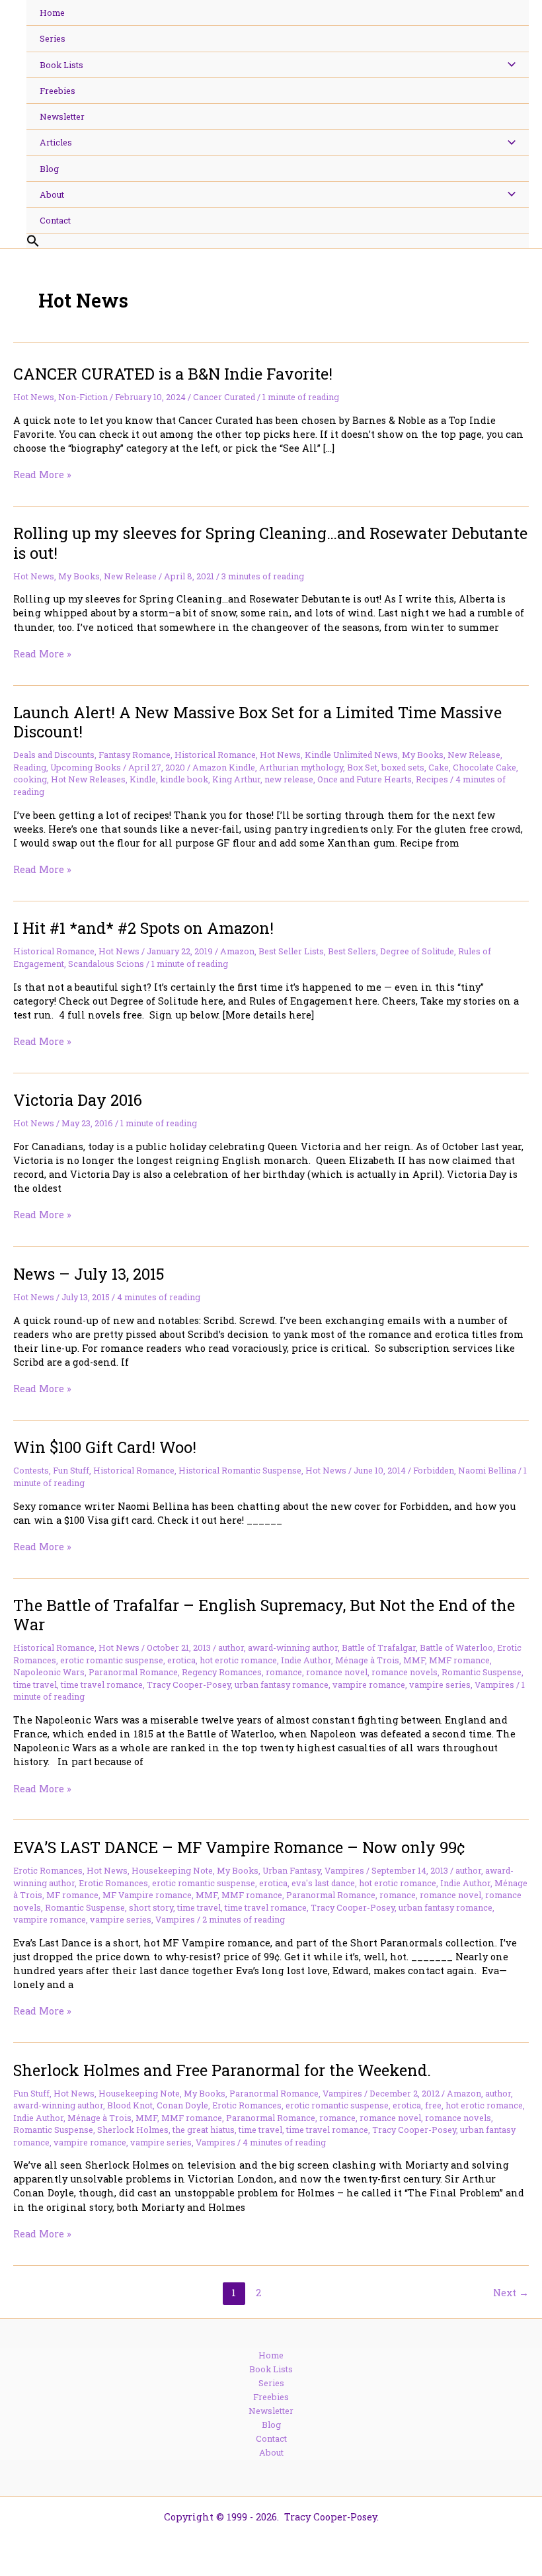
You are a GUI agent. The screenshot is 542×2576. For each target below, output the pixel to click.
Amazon (237, 951)
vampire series (440, 1684)
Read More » (42, 475)
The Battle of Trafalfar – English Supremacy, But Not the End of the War (264, 1614)
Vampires (494, 1684)
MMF (414, 1660)
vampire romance (369, 1684)
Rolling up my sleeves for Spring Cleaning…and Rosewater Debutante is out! (270, 542)
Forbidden (434, 1470)
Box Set (362, 767)
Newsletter (271, 2411)
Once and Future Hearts (365, 779)
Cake (439, 767)
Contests (31, 1470)
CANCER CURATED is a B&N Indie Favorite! (173, 373)
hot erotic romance (238, 1660)
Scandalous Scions (106, 964)
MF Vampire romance (147, 1895)
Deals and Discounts (54, 755)
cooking (30, 779)
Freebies (271, 2397)
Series (271, 2383)
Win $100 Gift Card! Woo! (105, 1447)
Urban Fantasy (291, 1870)
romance (284, 1672)
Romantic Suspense (482, 1672)
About (271, 2452)
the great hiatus (204, 2130)
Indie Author (306, 1660)
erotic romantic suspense (112, 1660)
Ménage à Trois (367, 1660)
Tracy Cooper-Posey (189, 1684)
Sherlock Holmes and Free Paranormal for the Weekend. (222, 2070)
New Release (130, 576)
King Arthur (236, 779)
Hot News (34, 397)
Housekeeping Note (172, 1870)
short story (151, 1907)
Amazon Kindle (224, 767)
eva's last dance (323, 1883)
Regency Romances (222, 1672)
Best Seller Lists (291, 951)
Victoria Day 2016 (78, 1100)
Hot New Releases (88, 779)
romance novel (337, 1672)
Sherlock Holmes (133, 2130)
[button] (278, 241)
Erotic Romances (48, 1870)
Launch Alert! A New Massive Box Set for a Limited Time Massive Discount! (257, 722)
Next (511, 2293)
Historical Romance (215, 755)
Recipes (432, 779)
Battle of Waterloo (456, 1647)
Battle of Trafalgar (379, 1647)
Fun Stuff (71, 1470)
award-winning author (293, 1647)
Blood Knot (130, 2105)
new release (289, 779)
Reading (30, 767)
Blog (271, 2425)
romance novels (405, 1672)
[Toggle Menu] (508, 65)
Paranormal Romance (133, 1672)
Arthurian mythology (301, 767)
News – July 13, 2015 (89, 1273)
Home (271, 2355)
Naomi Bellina (487, 1470)
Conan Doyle (182, 2105)
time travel (35, 1684)
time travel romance (102, 1684)
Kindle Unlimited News (351, 755)
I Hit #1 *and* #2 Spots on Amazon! (143, 928)
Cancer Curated (224, 397)
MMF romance (459, 1660)
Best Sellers (352, 951)
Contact (271, 2438)
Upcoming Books (86, 767)
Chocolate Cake (484, 767)
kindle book (184, 779)
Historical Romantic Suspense (240, 1470)
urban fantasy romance (282, 1684)
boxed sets (403, 767)
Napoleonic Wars (49, 1672)
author (231, 1647)
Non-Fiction (83, 397)
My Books (79, 576)
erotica (181, 1660)
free (433, 2105)
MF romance (72, 1895)
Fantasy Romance (135, 755)
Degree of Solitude (417, 951)
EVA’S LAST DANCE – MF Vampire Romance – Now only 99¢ (239, 1847)
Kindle (143, 779)
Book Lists (271, 2369)
